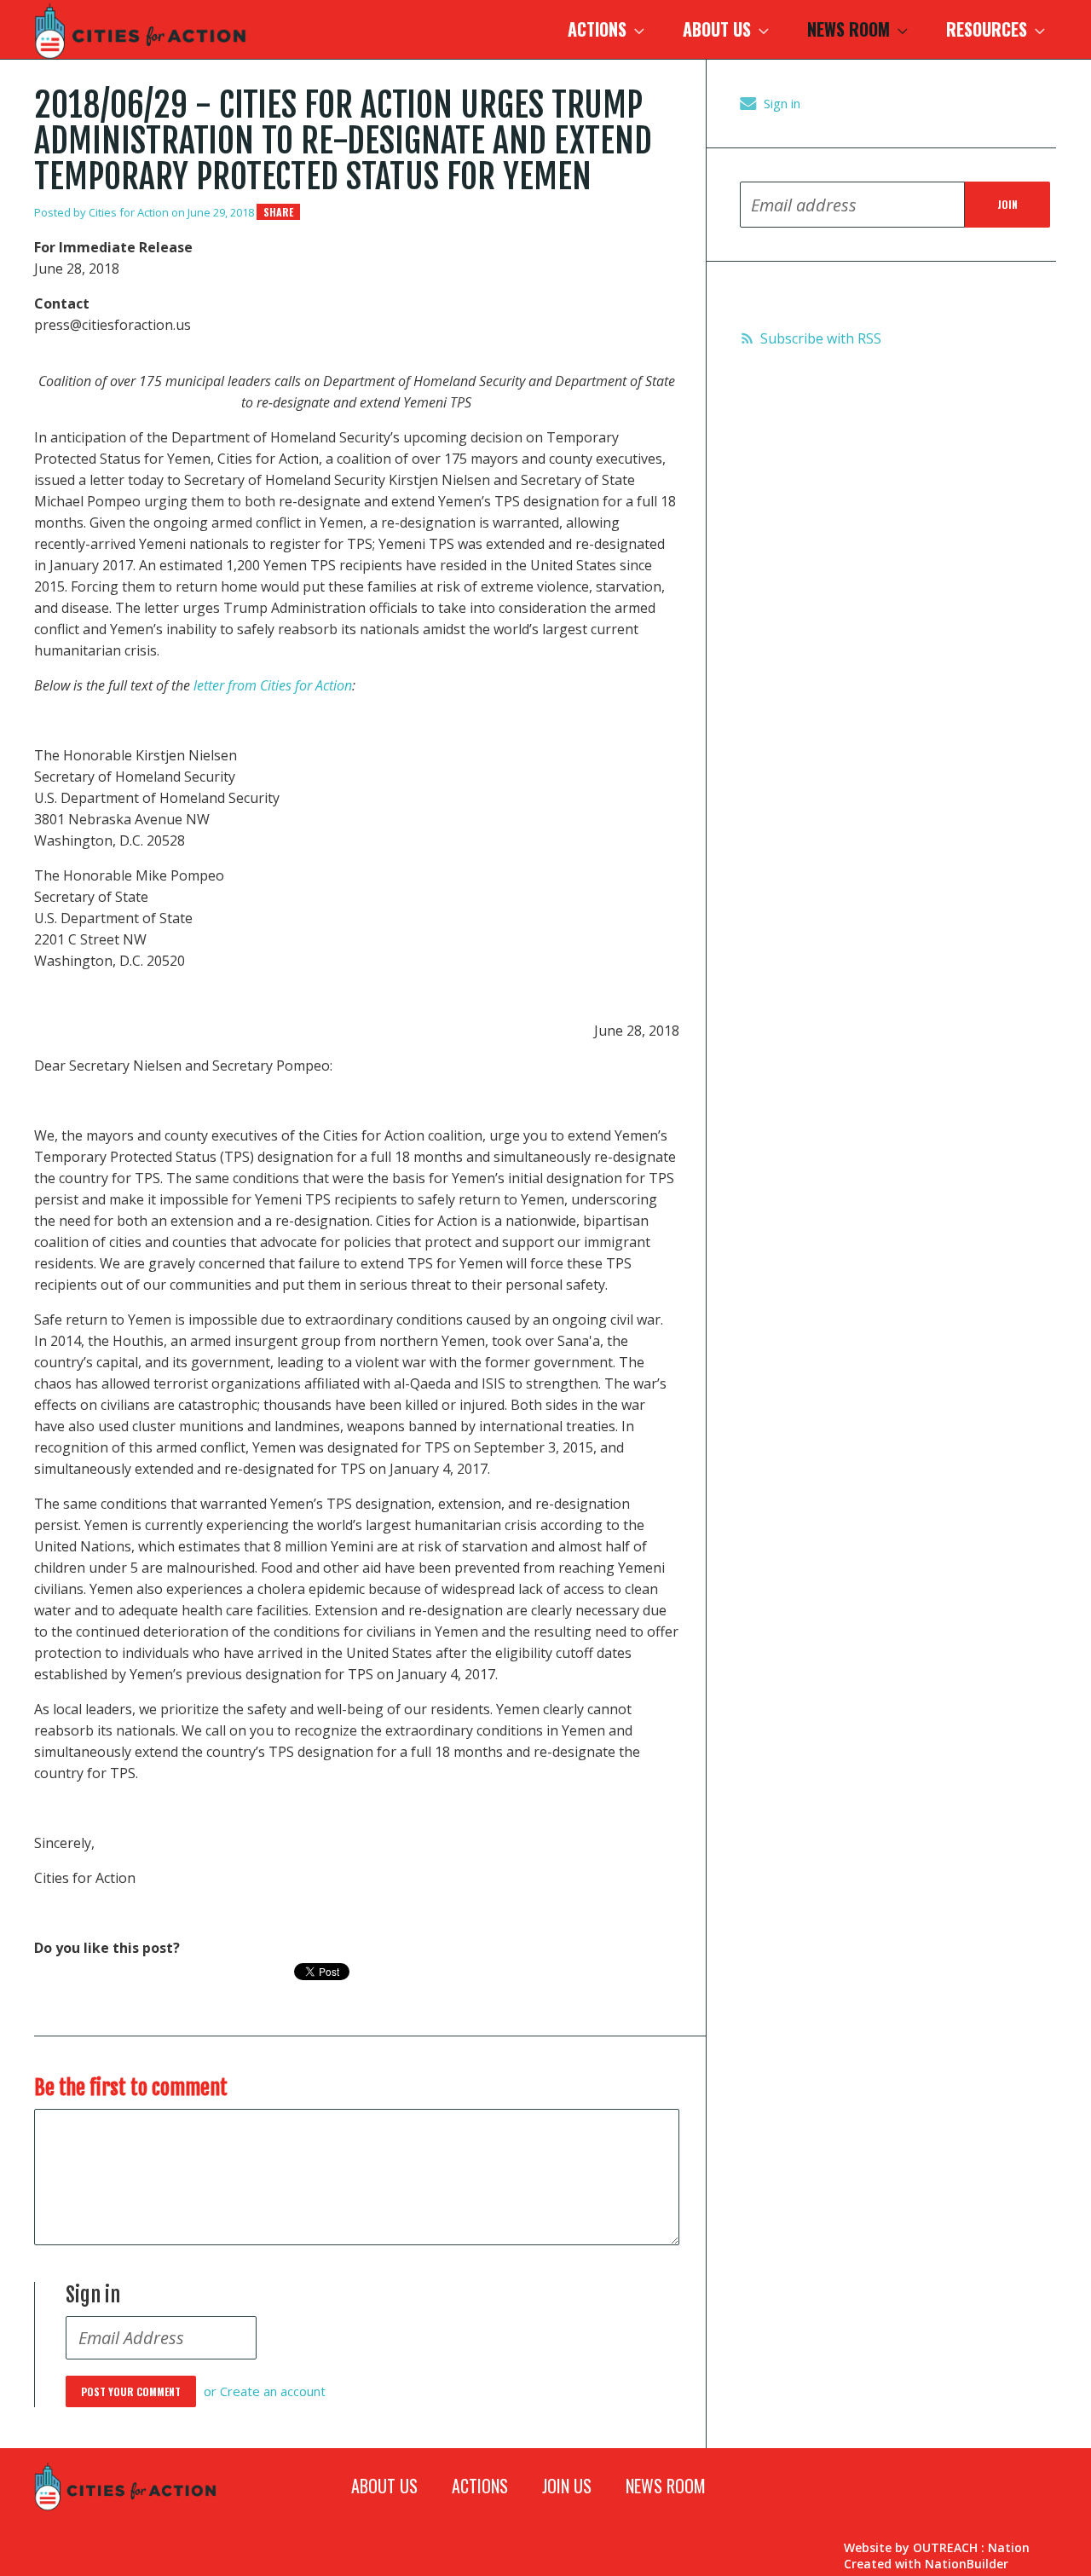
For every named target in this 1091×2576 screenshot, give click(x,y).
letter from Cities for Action (273, 685)
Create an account (273, 2391)
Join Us (567, 2486)
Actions (599, 29)
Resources (989, 29)
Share (278, 212)
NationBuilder (967, 2564)
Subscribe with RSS (821, 338)
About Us (719, 29)
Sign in (782, 103)
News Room (851, 29)
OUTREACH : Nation (971, 2547)
